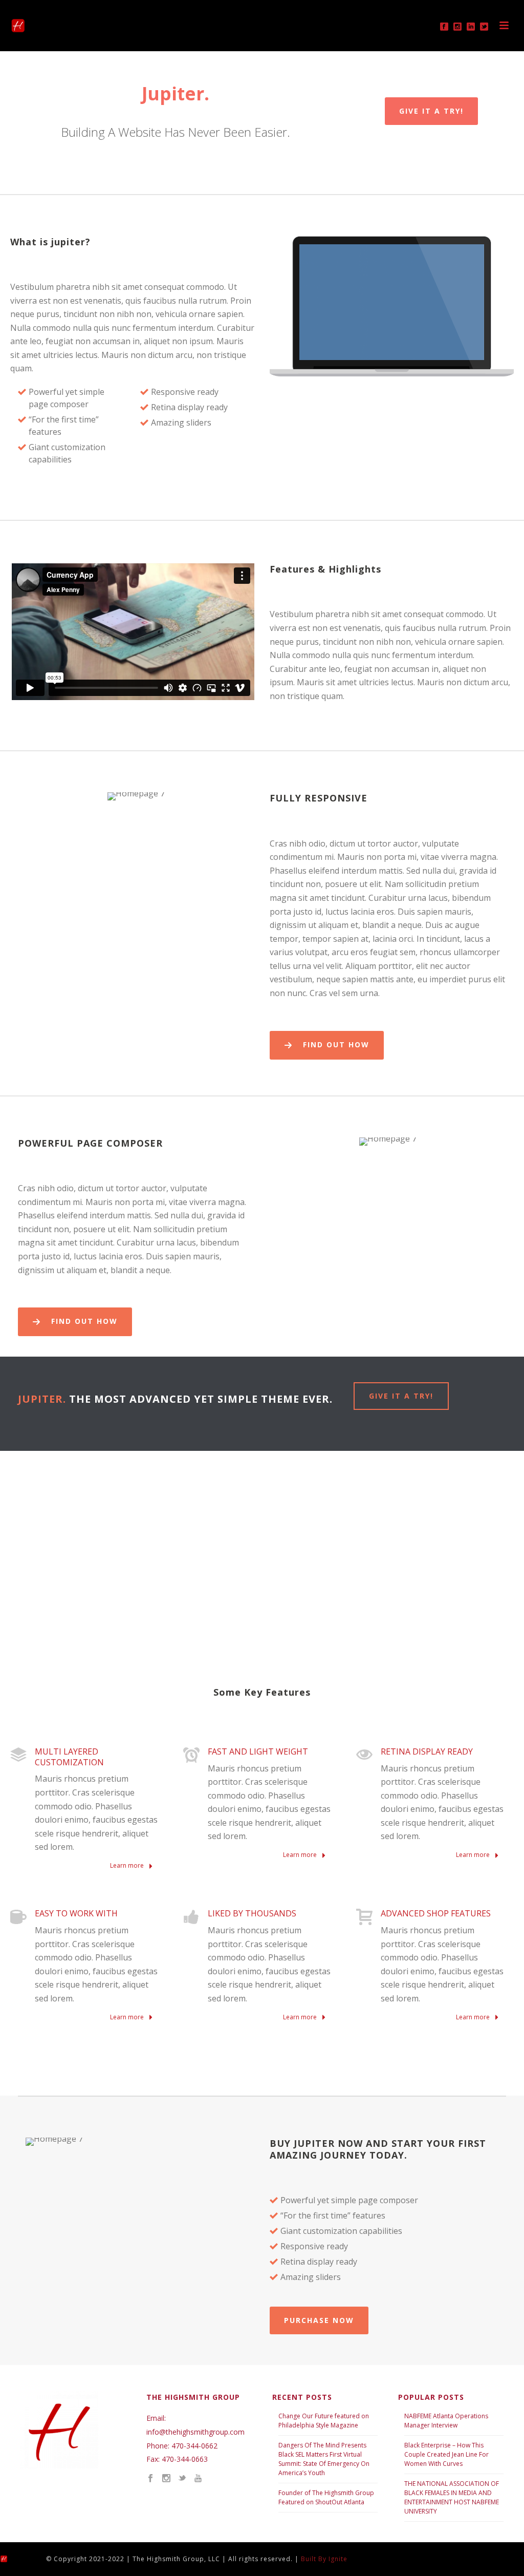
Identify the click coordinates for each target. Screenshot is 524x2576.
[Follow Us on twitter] (182, 2479)
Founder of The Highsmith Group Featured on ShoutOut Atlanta (326, 2497)
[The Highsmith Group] (13, 2558)
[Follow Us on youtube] (198, 2479)
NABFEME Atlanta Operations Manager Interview (446, 2421)
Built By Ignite (324, 2559)
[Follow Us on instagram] (166, 2479)
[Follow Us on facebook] (150, 2479)
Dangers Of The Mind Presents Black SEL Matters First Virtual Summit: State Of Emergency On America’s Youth (324, 2459)
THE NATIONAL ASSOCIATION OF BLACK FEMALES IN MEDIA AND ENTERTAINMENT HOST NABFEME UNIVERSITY (452, 2497)
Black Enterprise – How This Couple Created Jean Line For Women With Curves (446, 2454)
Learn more (128, 1865)
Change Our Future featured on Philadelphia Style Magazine (324, 2421)
